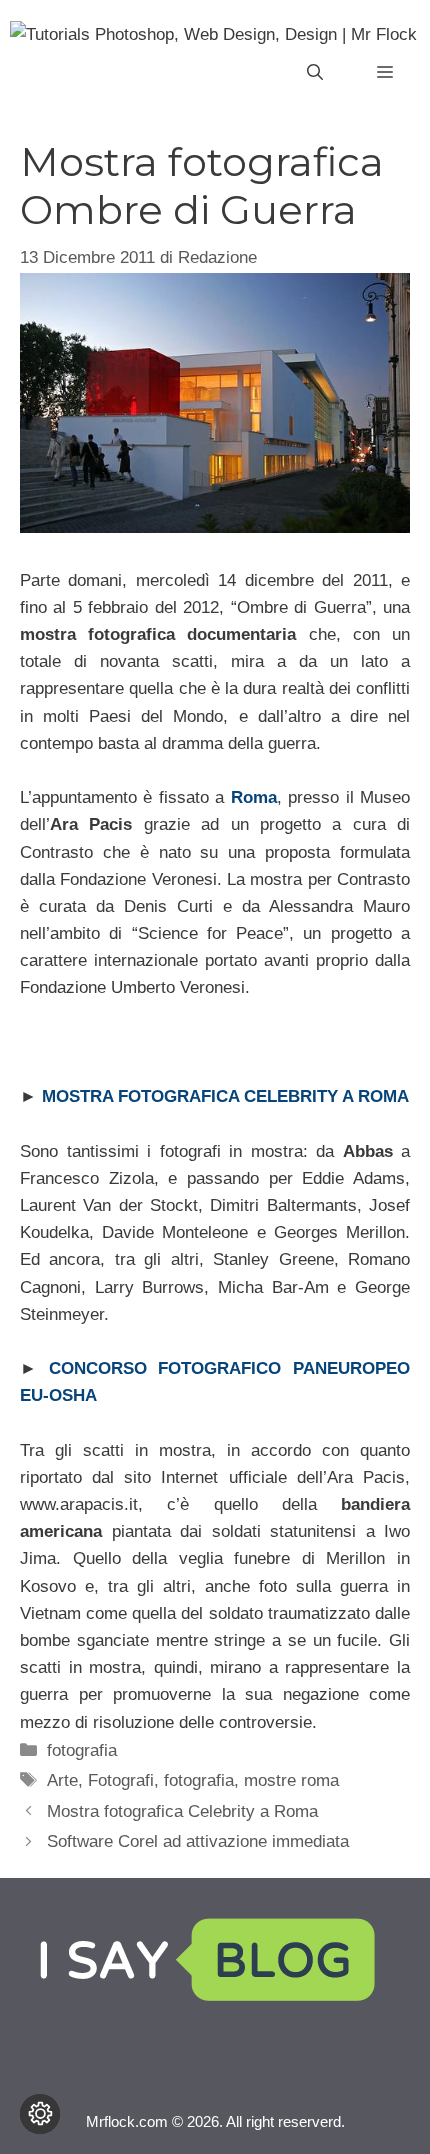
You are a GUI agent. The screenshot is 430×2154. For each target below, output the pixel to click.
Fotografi (121, 1780)
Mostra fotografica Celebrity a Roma (182, 1811)
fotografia (82, 1750)
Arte (62, 1780)
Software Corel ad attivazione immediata (198, 1841)
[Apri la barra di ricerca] (315, 73)
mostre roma (291, 1780)
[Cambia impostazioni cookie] (40, 2114)
